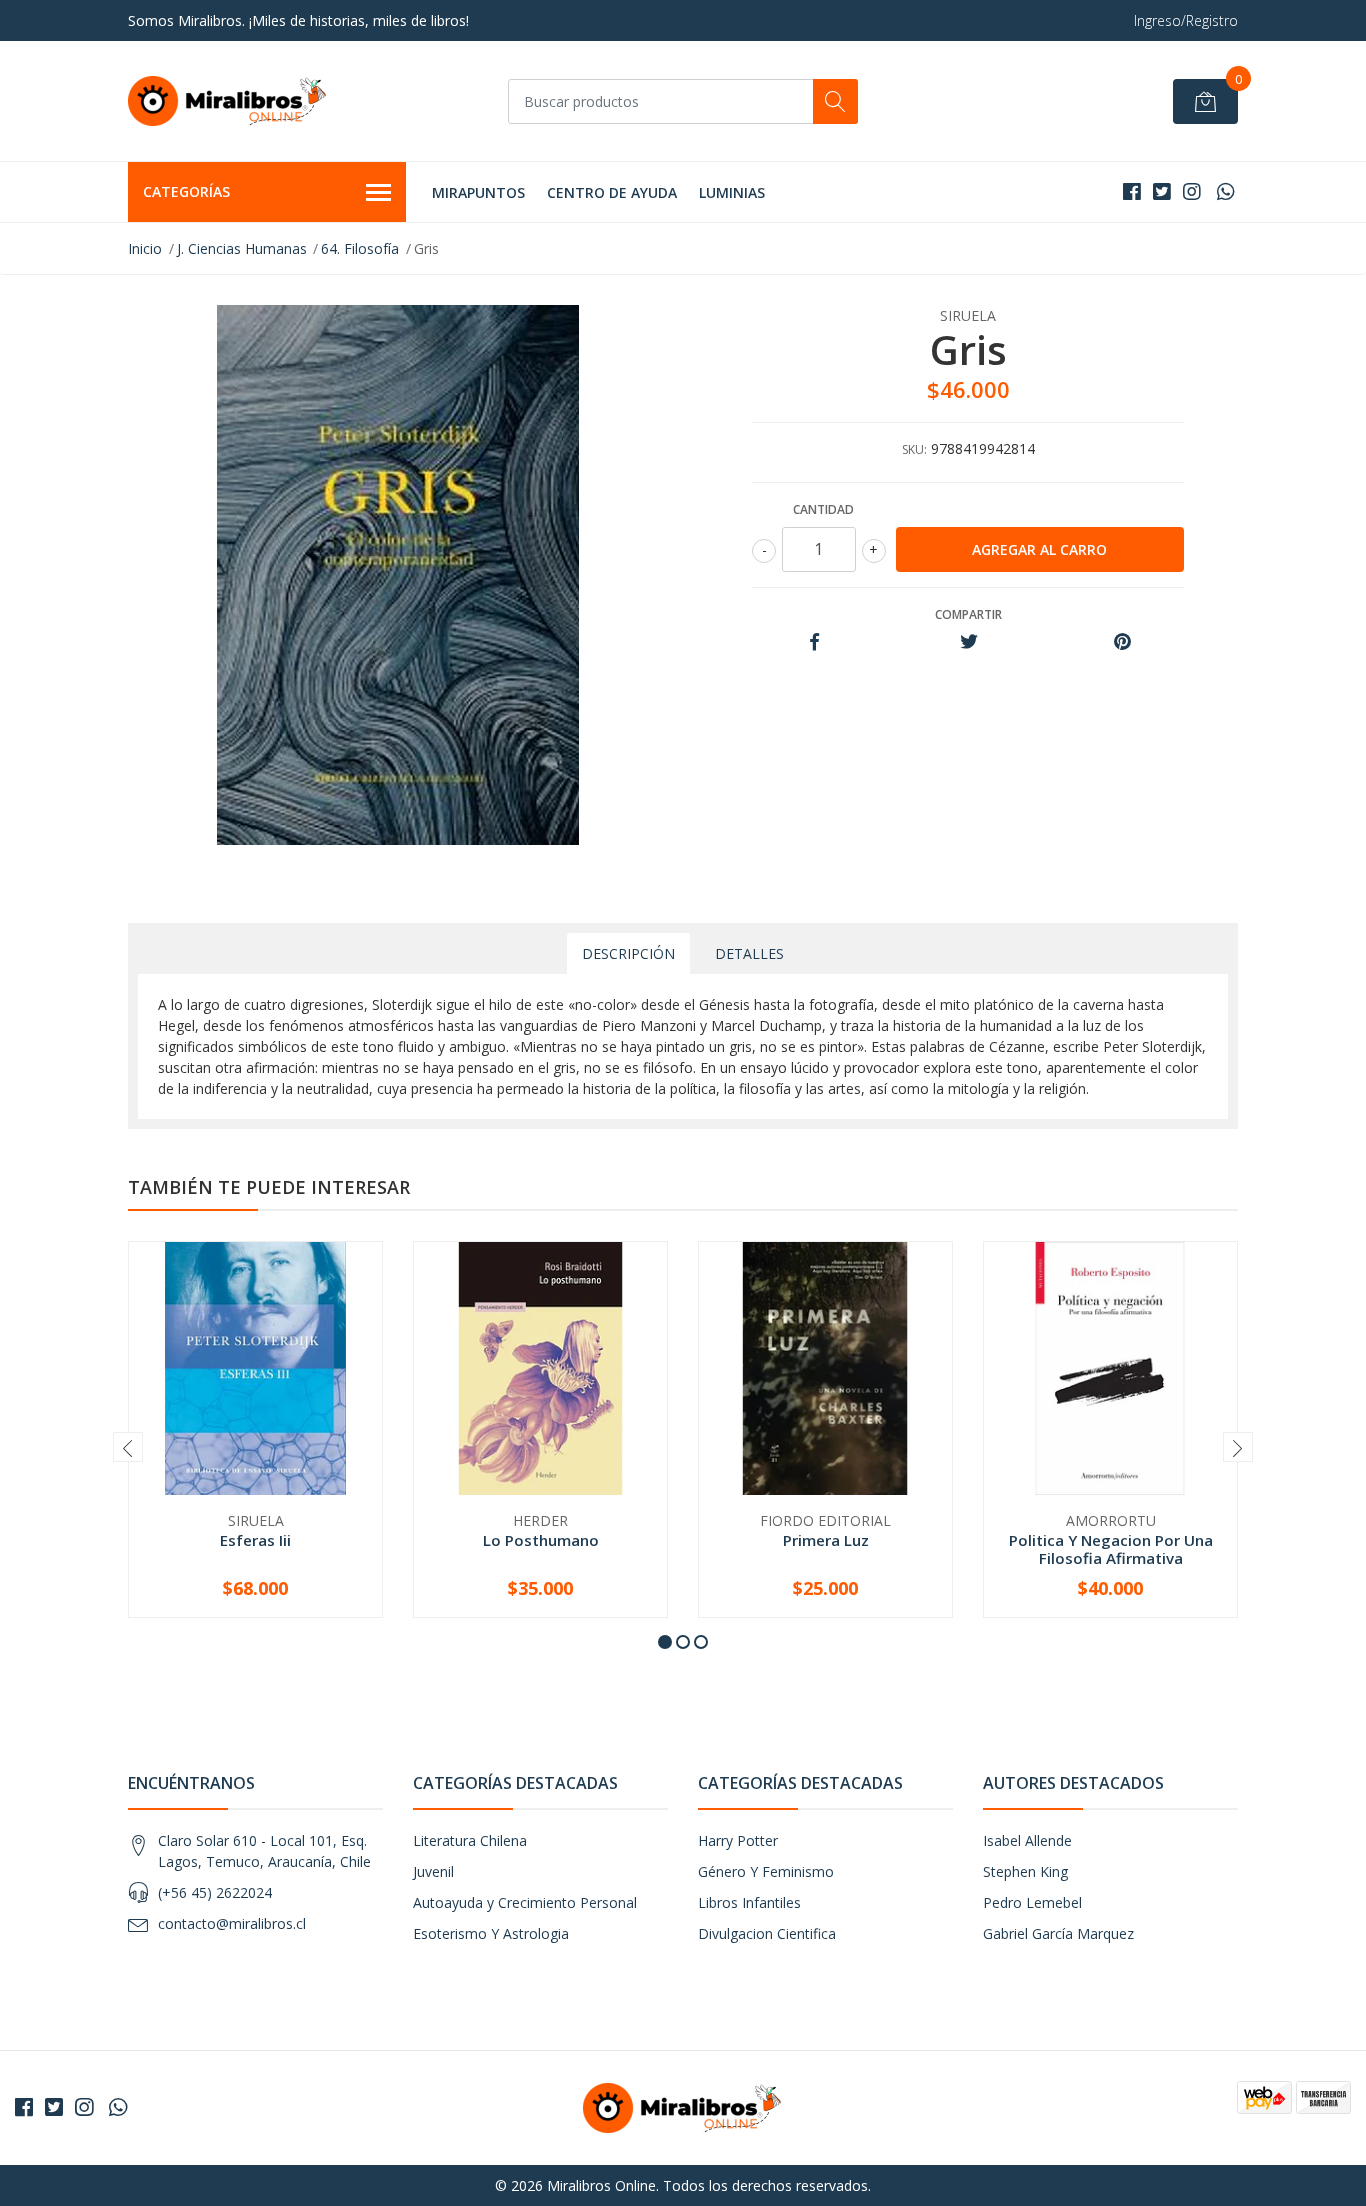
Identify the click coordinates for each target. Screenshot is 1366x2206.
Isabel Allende (1027, 1840)
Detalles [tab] (749, 953)
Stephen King (1025, 1871)
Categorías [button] (186, 191)
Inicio (145, 248)
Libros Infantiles (749, 1902)
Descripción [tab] (628, 953)
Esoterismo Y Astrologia (491, 1933)
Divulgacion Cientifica (767, 1933)
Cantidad (823, 509)
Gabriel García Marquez (1058, 1933)
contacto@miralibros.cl (232, 1923)
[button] (665, 1642)
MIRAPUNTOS (478, 192)
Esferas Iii (255, 1540)
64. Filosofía (360, 248)
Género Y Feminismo (766, 1871)
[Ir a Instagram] (1192, 191)
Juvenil (433, 1871)
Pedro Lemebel (1032, 1902)
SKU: (914, 449)
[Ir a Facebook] (1132, 191)
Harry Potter (738, 1840)
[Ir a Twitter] (1162, 191)
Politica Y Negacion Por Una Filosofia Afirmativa (1111, 1549)
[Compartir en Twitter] (968, 642)
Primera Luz (826, 1540)
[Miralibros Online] (228, 101)
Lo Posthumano (541, 1540)
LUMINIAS (732, 192)
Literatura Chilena (470, 1840)
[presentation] (128, 1447)
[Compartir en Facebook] (814, 642)
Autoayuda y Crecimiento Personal (525, 1902)
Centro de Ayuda (612, 192)
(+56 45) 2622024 (215, 1892)
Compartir (968, 614)
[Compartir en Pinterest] (1122, 642)
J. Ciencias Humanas (242, 248)
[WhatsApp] (1225, 191)
